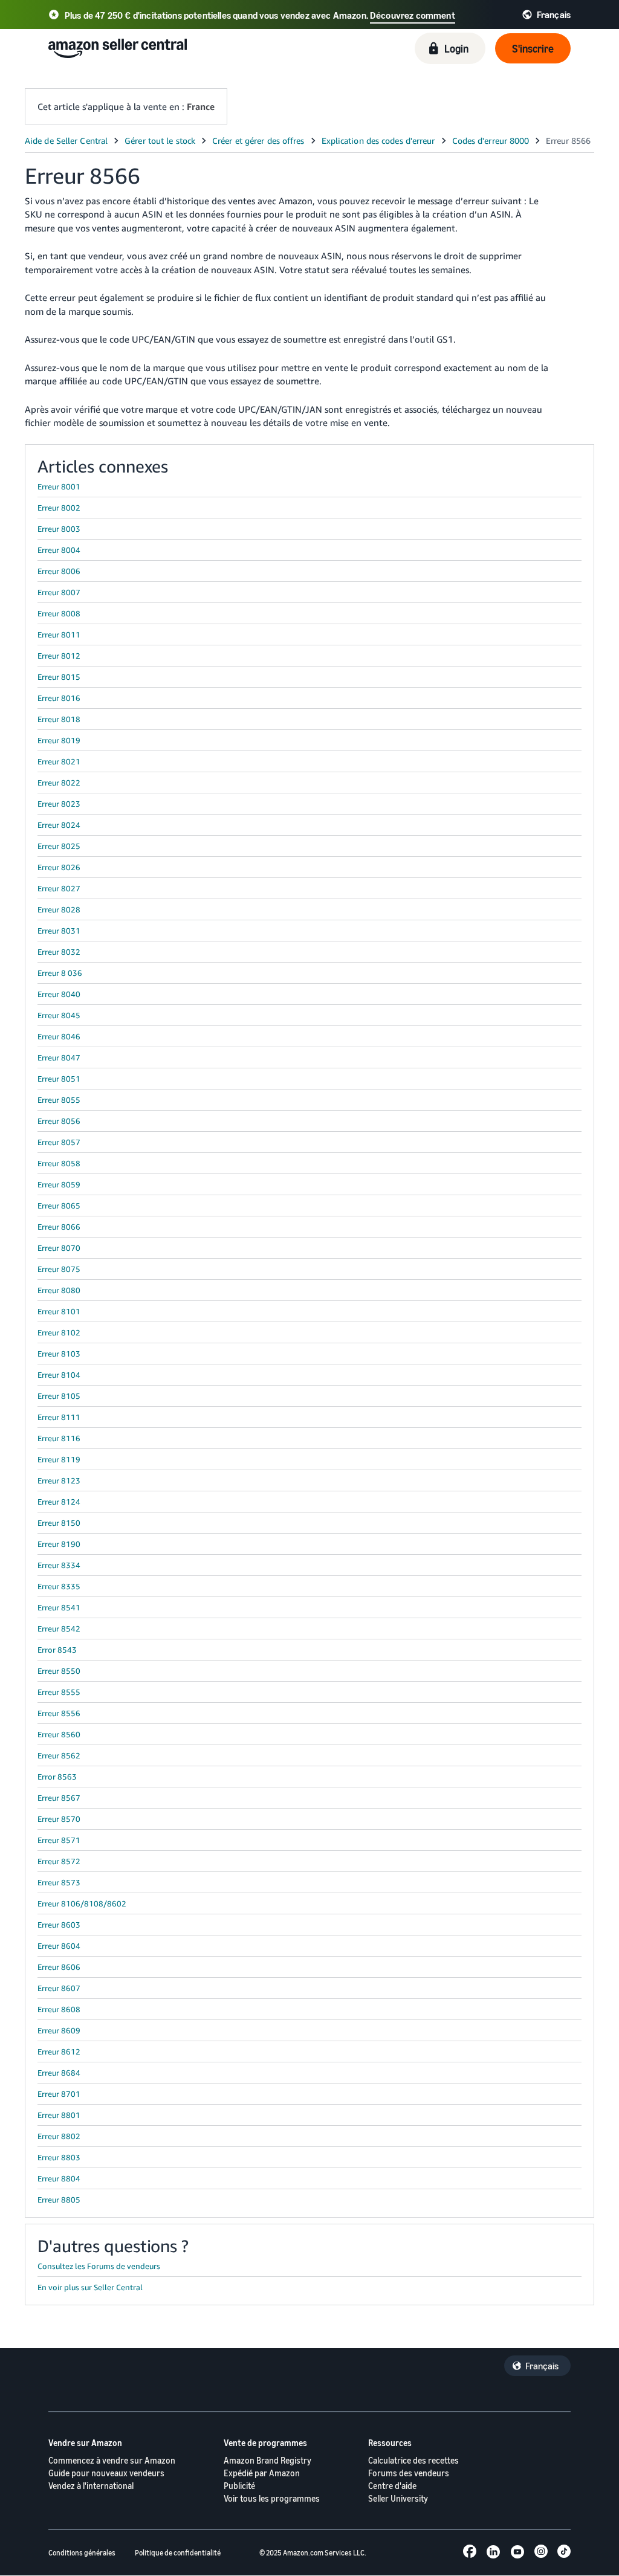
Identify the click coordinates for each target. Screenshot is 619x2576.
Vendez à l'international (91, 2486)
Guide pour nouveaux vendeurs (106, 2473)
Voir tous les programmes (272, 2498)
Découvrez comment (413, 15)
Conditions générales (82, 2553)
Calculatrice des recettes (413, 2460)
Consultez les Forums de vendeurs (99, 2266)
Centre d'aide (392, 2486)
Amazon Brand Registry (267, 2460)
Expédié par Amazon (262, 2473)
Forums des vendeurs (409, 2473)
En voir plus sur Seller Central (90, 2287)
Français (542, 2366)
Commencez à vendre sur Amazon (112, 2460)
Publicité (239, 2486)
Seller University (398, 2498)
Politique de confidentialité (178, 2553)
